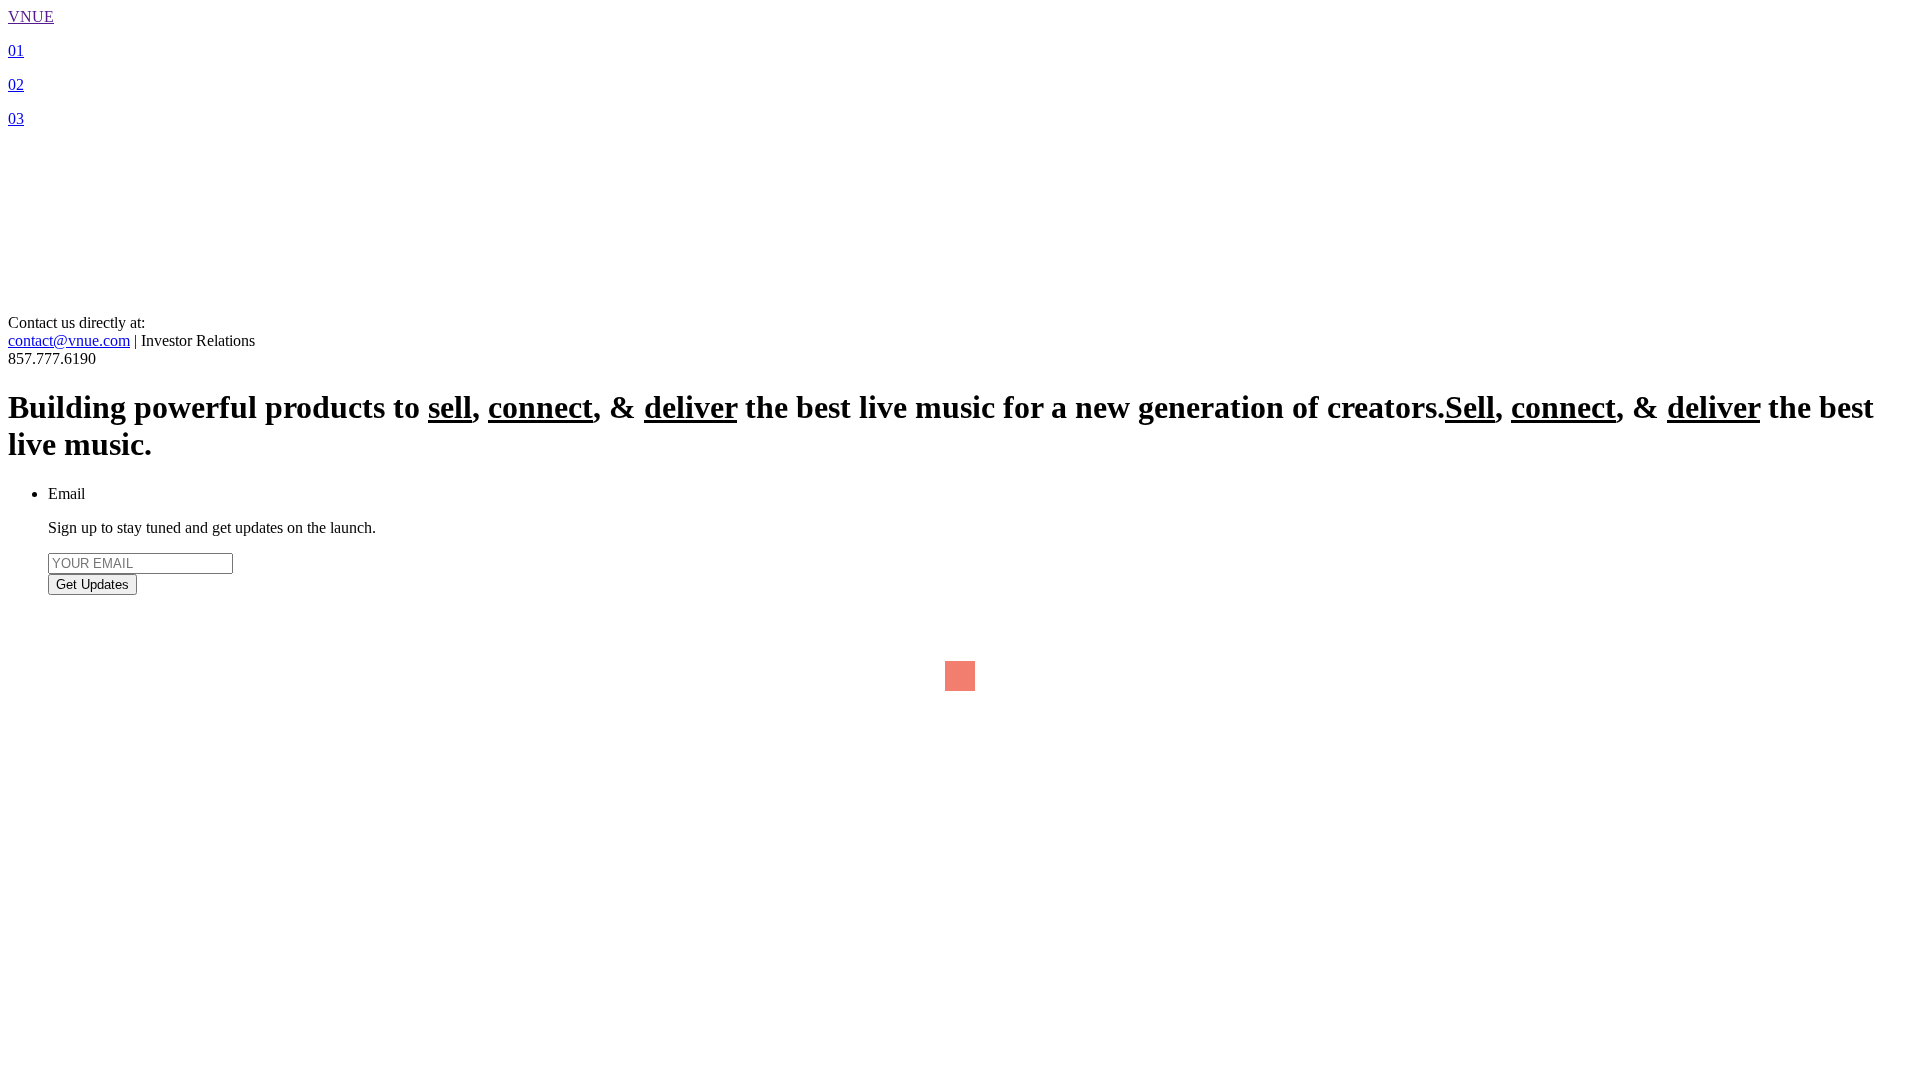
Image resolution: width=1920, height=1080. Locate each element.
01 (16, 50)
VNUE (31, 16)
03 (16, 118)
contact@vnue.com (69, 340)
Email (66, 493)
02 (16, 84)
